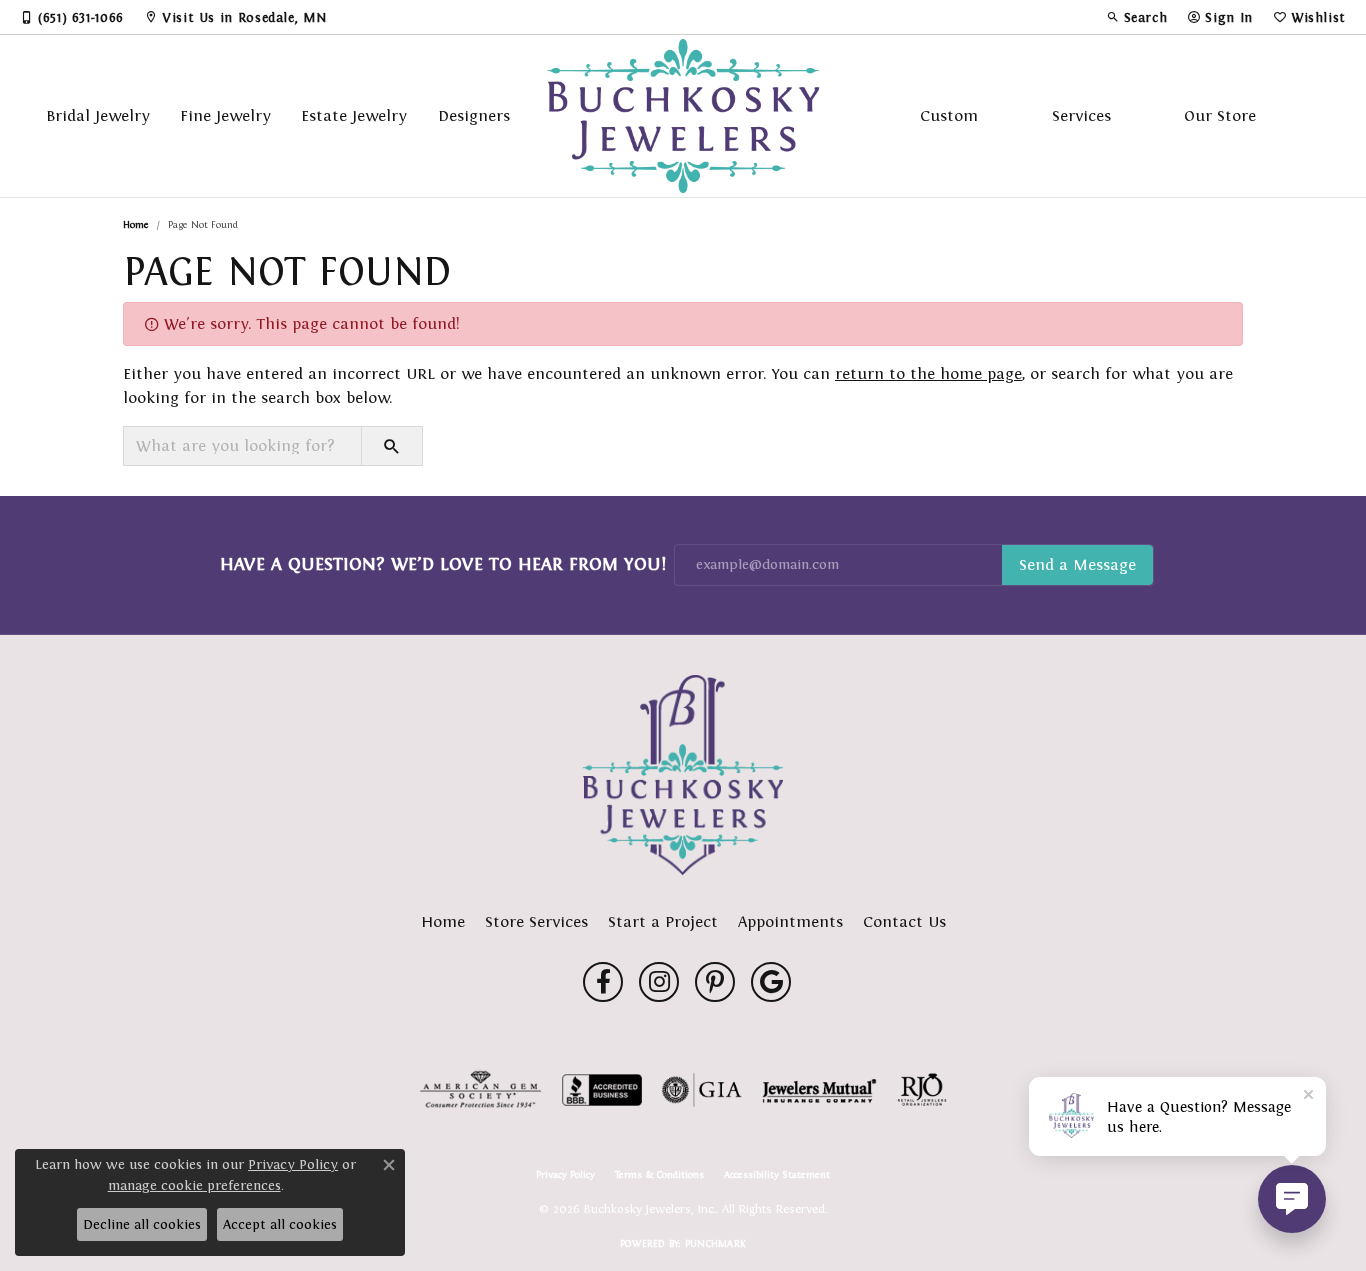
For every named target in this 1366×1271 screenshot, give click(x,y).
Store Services (536, 921)
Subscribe (1077, 565)
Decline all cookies (142, 1224)
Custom (949, 115)
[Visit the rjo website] (922, 1090)
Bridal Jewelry (98, 115)
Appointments (790, 921)
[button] (1137, 17)
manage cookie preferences (194, 1185)
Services (1081, 115)
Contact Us (904, 921)
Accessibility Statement (777, 1175)
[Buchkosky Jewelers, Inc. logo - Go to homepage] (683, 116)
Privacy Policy (565, 1175)
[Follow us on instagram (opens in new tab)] (659, 982)
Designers (474, 115)
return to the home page (928, 373)
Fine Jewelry (225, 115)
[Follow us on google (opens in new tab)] (771, 982)
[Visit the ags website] (480, 1090)
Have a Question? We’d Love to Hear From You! (443, 564)
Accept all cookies (280, 1224)
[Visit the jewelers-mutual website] (819, 1090)
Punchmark (715, 1243)
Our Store (1220, 115)
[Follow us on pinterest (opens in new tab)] (715, 982)
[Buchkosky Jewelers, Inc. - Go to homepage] (683, 775)
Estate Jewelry (354, 115)
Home (136, 224)
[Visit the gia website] (702, 1090)
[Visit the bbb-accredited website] (602, 1090)
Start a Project (663, 921)
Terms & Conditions (659, 1175)
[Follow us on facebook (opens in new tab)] (603, 982)
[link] (72, 17)
